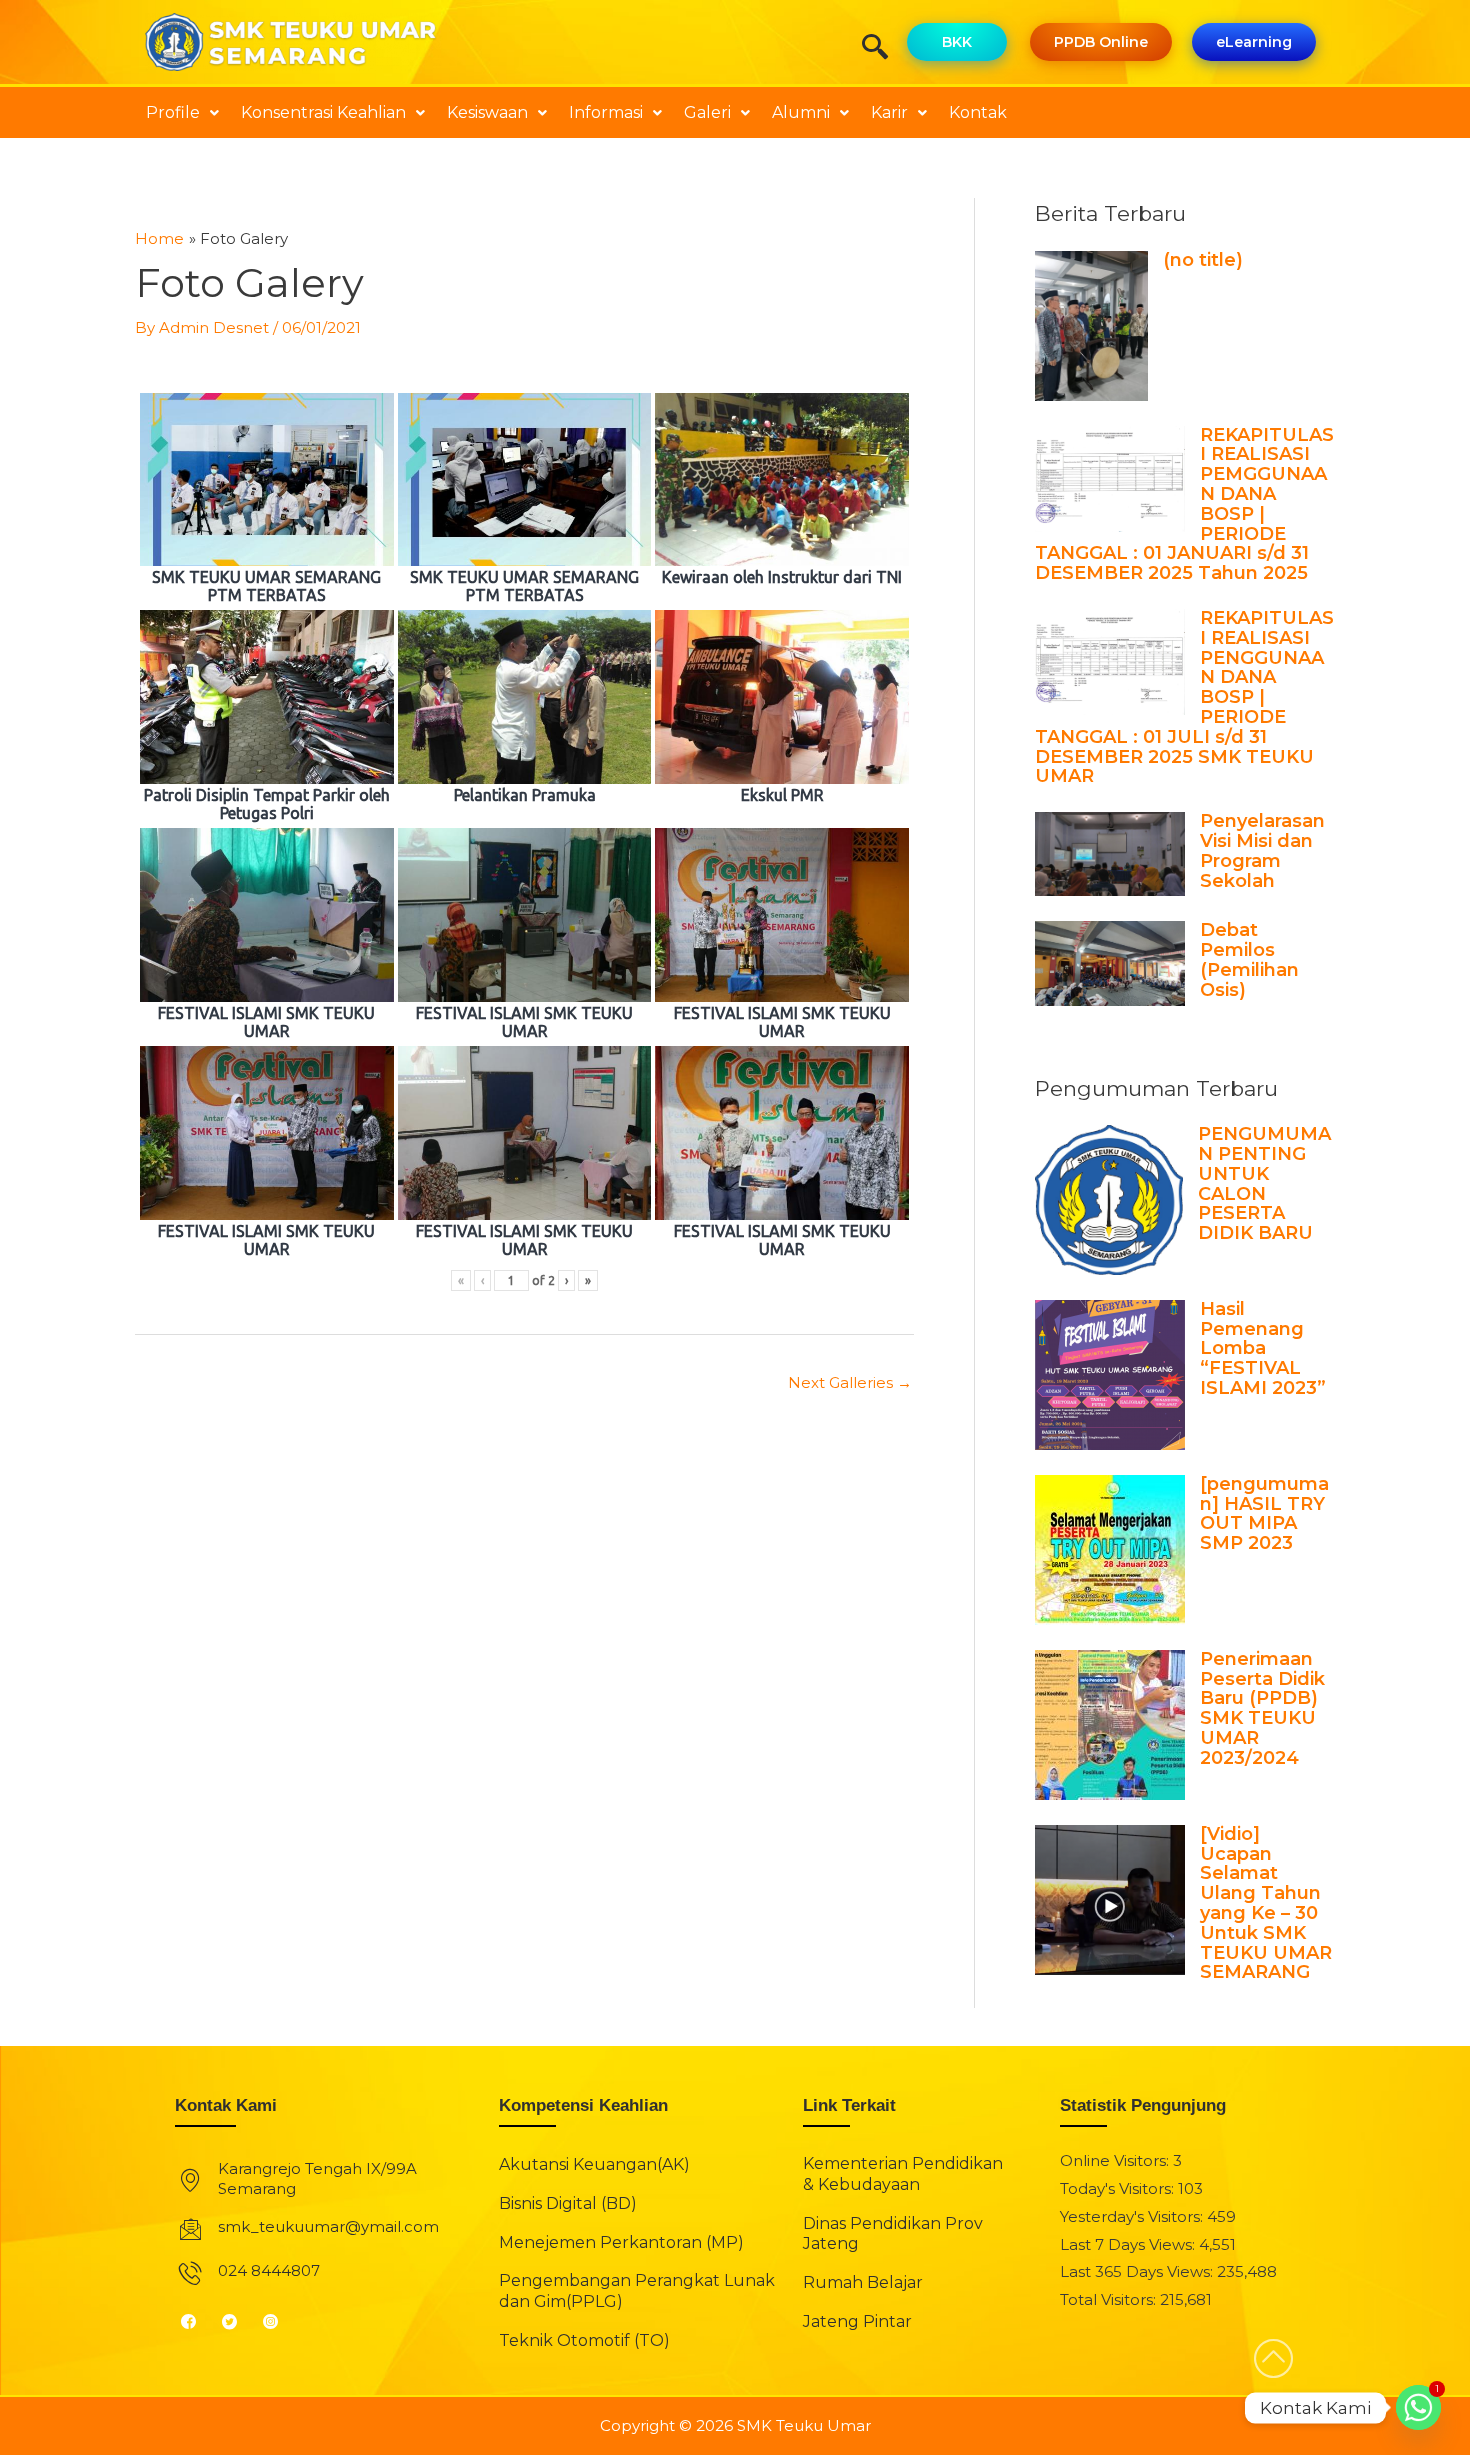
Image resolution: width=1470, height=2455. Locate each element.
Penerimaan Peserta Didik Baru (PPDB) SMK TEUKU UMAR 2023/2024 (1262, 1708)
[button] (882, 49)
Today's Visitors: (1119, 2188)
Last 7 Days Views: (1129, 2244)
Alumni (801, 112)
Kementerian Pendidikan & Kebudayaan (903, 2174)
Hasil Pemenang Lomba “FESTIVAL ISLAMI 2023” (1263, 1348)
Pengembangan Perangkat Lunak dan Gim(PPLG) (637, 2291)
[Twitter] (237, 2322)
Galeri (707, 112)
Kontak (978, 112)
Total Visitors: (1110, 2299)
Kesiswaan (487, 112)
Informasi (606, 112)
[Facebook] (196, 2322)
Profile (173, 112)
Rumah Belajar (863, 2282)
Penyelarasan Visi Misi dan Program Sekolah (1262, 850)
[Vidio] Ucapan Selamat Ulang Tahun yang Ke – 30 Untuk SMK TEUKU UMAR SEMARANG (1266, 1903)
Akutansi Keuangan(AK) (594, 2164)
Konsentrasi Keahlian (323, 112)
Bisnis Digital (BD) (568, 2203)
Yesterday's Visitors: (1133, 2216)
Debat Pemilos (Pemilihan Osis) (1249, 959)
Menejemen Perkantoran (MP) (621, 2242)
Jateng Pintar (857, 2321)
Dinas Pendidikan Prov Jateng (893, 2234)
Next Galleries (850, 1382)
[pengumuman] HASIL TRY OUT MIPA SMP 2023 (1264, 1513)
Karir (889, 112)
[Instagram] (278, 2322)
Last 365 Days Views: (1138, 2271)
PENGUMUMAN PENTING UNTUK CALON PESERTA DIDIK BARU (1264, 1183)
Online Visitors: (1116, 2160)
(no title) (1203, 260)
